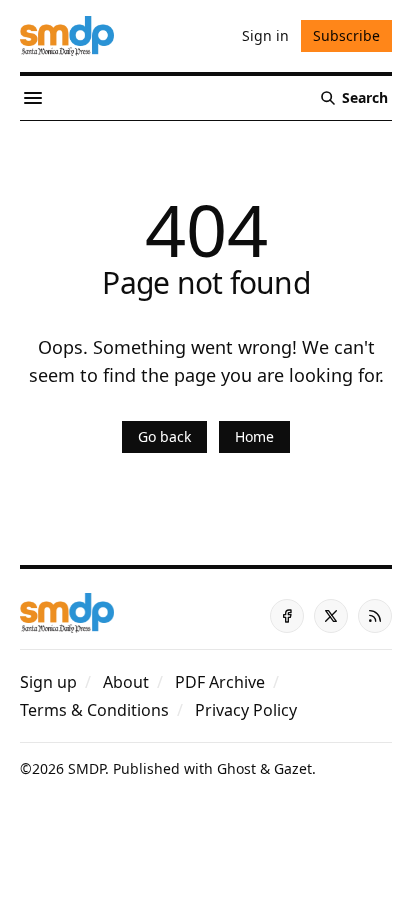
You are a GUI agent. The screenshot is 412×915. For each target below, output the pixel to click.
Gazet (293, 768)
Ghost (236, 768)
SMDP (86, 768)
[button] (48, 682)
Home (254, 436)
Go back (164, 436)
